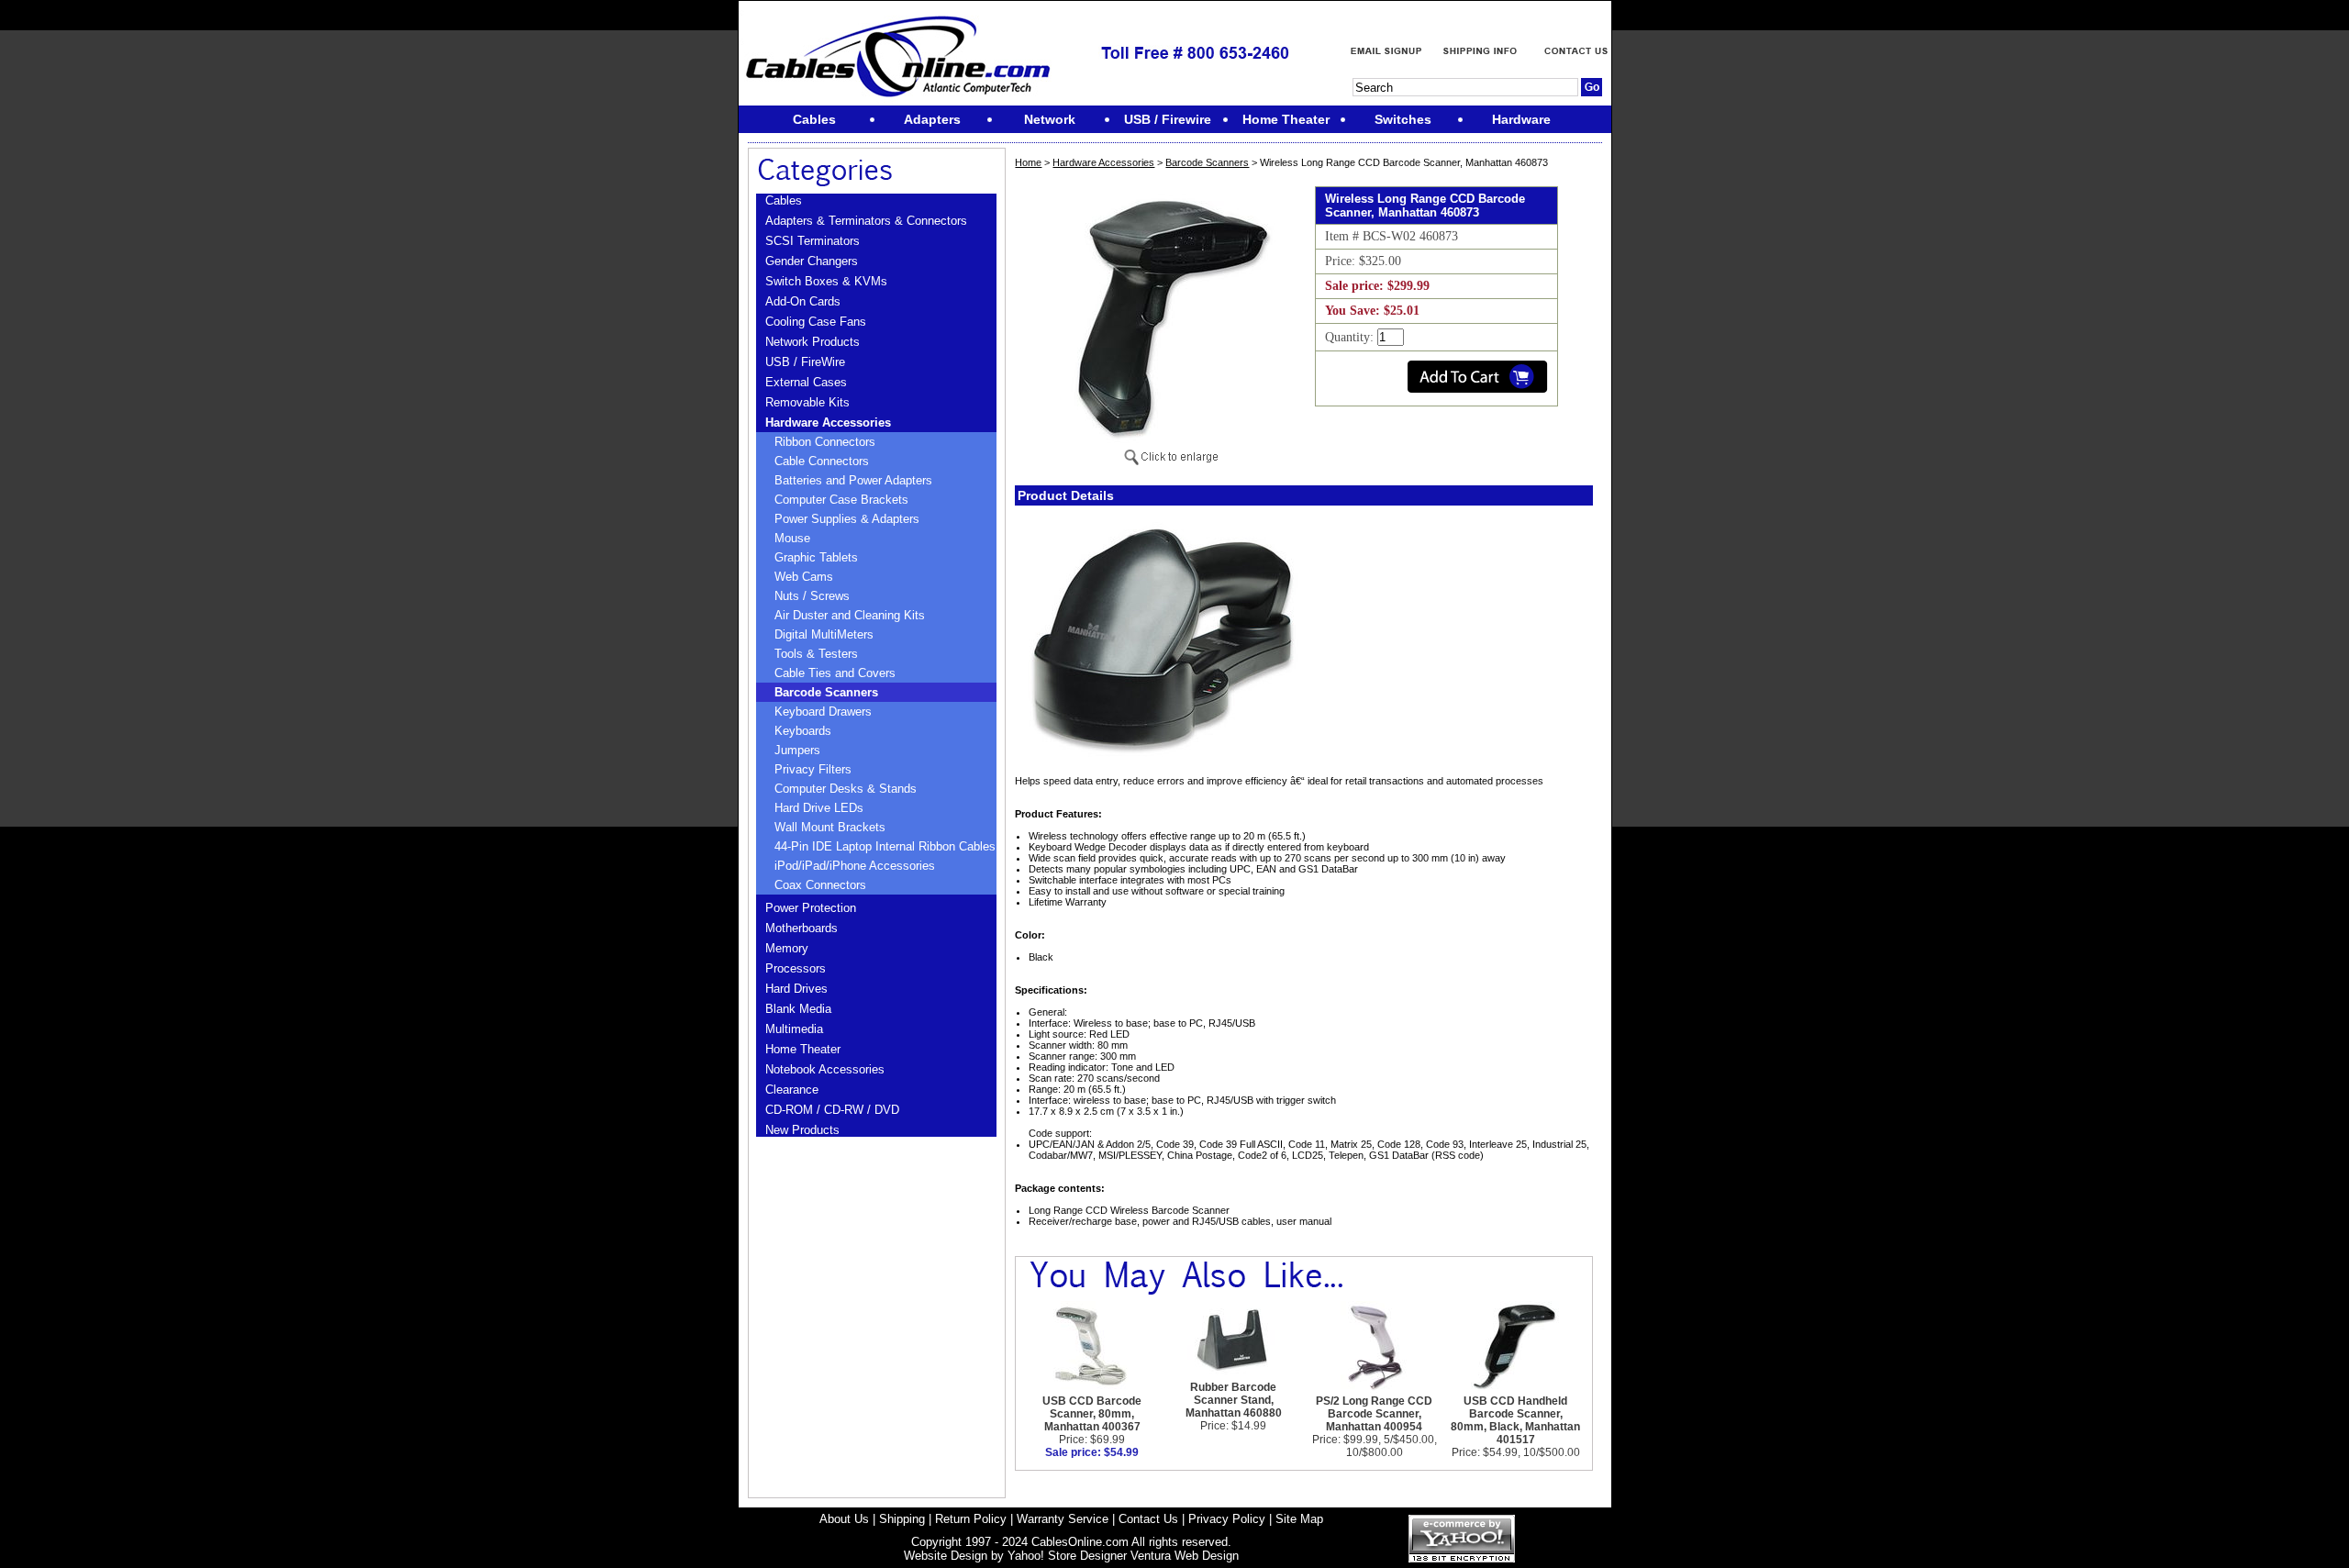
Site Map (1299, 1519)
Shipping (902, 1519)
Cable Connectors (822, 461)
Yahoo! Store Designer (1067, 1556)
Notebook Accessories (825, 1069)
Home (1028, 162)
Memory (787, 948)
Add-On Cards (803, 301)
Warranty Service (1063, 1519)
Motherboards (802, 928)
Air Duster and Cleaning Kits (850, 615)
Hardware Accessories (828, 423)
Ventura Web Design (1185, 1556)
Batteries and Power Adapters (853, 480)
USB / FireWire (805, 362)
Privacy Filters (813, 769)
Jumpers (797, 750)
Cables (784, 200)
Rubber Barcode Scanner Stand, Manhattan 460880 (1234, 1400)
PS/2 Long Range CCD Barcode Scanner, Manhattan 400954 (1374, 1414)
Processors (796, 968)
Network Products (813, 342)
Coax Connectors (820, 885)
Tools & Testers (816, 654)
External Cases (806, 382)
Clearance (792, 1090)
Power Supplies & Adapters (847, 519)
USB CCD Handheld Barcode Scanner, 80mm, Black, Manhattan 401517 (1515, 1420)
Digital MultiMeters (824, 634)
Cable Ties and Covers (835, 673)
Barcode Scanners (826, 692)
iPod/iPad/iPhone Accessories (855, 866)
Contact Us (1148, 1519)
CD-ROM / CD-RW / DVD (832, 1110)
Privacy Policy (1227, 1519)
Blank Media (798, 1009)
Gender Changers (812, 261)
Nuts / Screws (812, 596)
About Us (844, 1519)
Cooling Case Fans (816, 322)
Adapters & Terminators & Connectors (866, 221)
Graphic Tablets (816, 557)
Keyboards (803, 731)
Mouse (792, 538)
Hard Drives (796, 989)
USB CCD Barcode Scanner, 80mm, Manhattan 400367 (1092, 1414)
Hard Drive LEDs (819, 808)
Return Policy (971, 1519)
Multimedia (794, 1029)
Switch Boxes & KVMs (826, 281)
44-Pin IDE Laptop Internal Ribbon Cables (885, 846)
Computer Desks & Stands (846, 789)
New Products (802, 1130)
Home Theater (803, 1049)
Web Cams (804, 577)
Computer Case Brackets (841, 500)
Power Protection (811, 908)
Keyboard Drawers (823, 712)
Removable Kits (807, 402)
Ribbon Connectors (825, 442)
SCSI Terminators (813, 241)
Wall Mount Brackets (830, 827)
